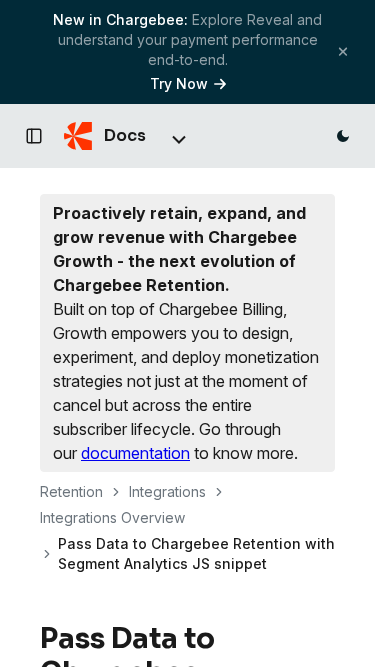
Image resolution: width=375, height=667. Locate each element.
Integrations (167, 491)
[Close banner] (343, 51)
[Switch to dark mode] (343, 136)
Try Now (179, 83)
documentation (135, 453)
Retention (71, 491)
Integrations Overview (112, 517)
